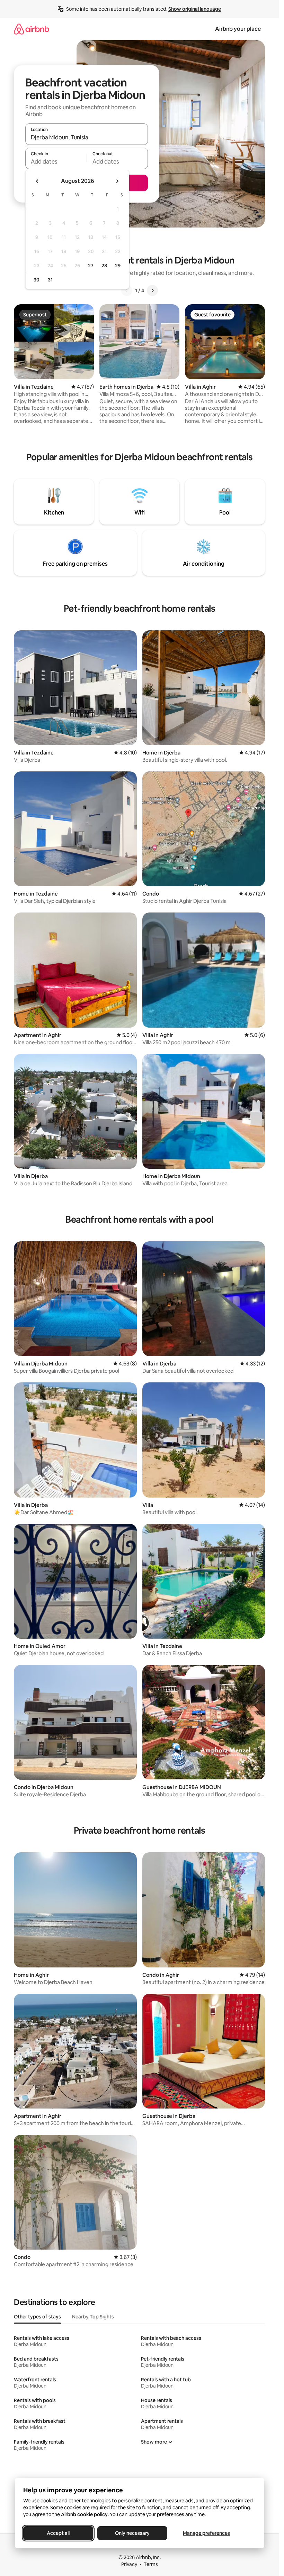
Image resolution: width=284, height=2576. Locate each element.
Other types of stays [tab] (37, 2317)
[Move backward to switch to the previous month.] (37, 181)
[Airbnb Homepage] (32, 29)
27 (91, 266)
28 (104, 266)
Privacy (129, 2564)
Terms (151, 2564)
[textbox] (56, 161)
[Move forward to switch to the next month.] (117, 181)
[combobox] (87, 137)
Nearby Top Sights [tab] (93, 2317)
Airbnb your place (238, 29)
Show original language (195, 9)
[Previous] (127, 290)
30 (37, 280)
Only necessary (132, 2533)
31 (50, 280)
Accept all (58, 2533)
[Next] (152, 290)
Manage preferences (206, 2533)
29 (118, 266)
